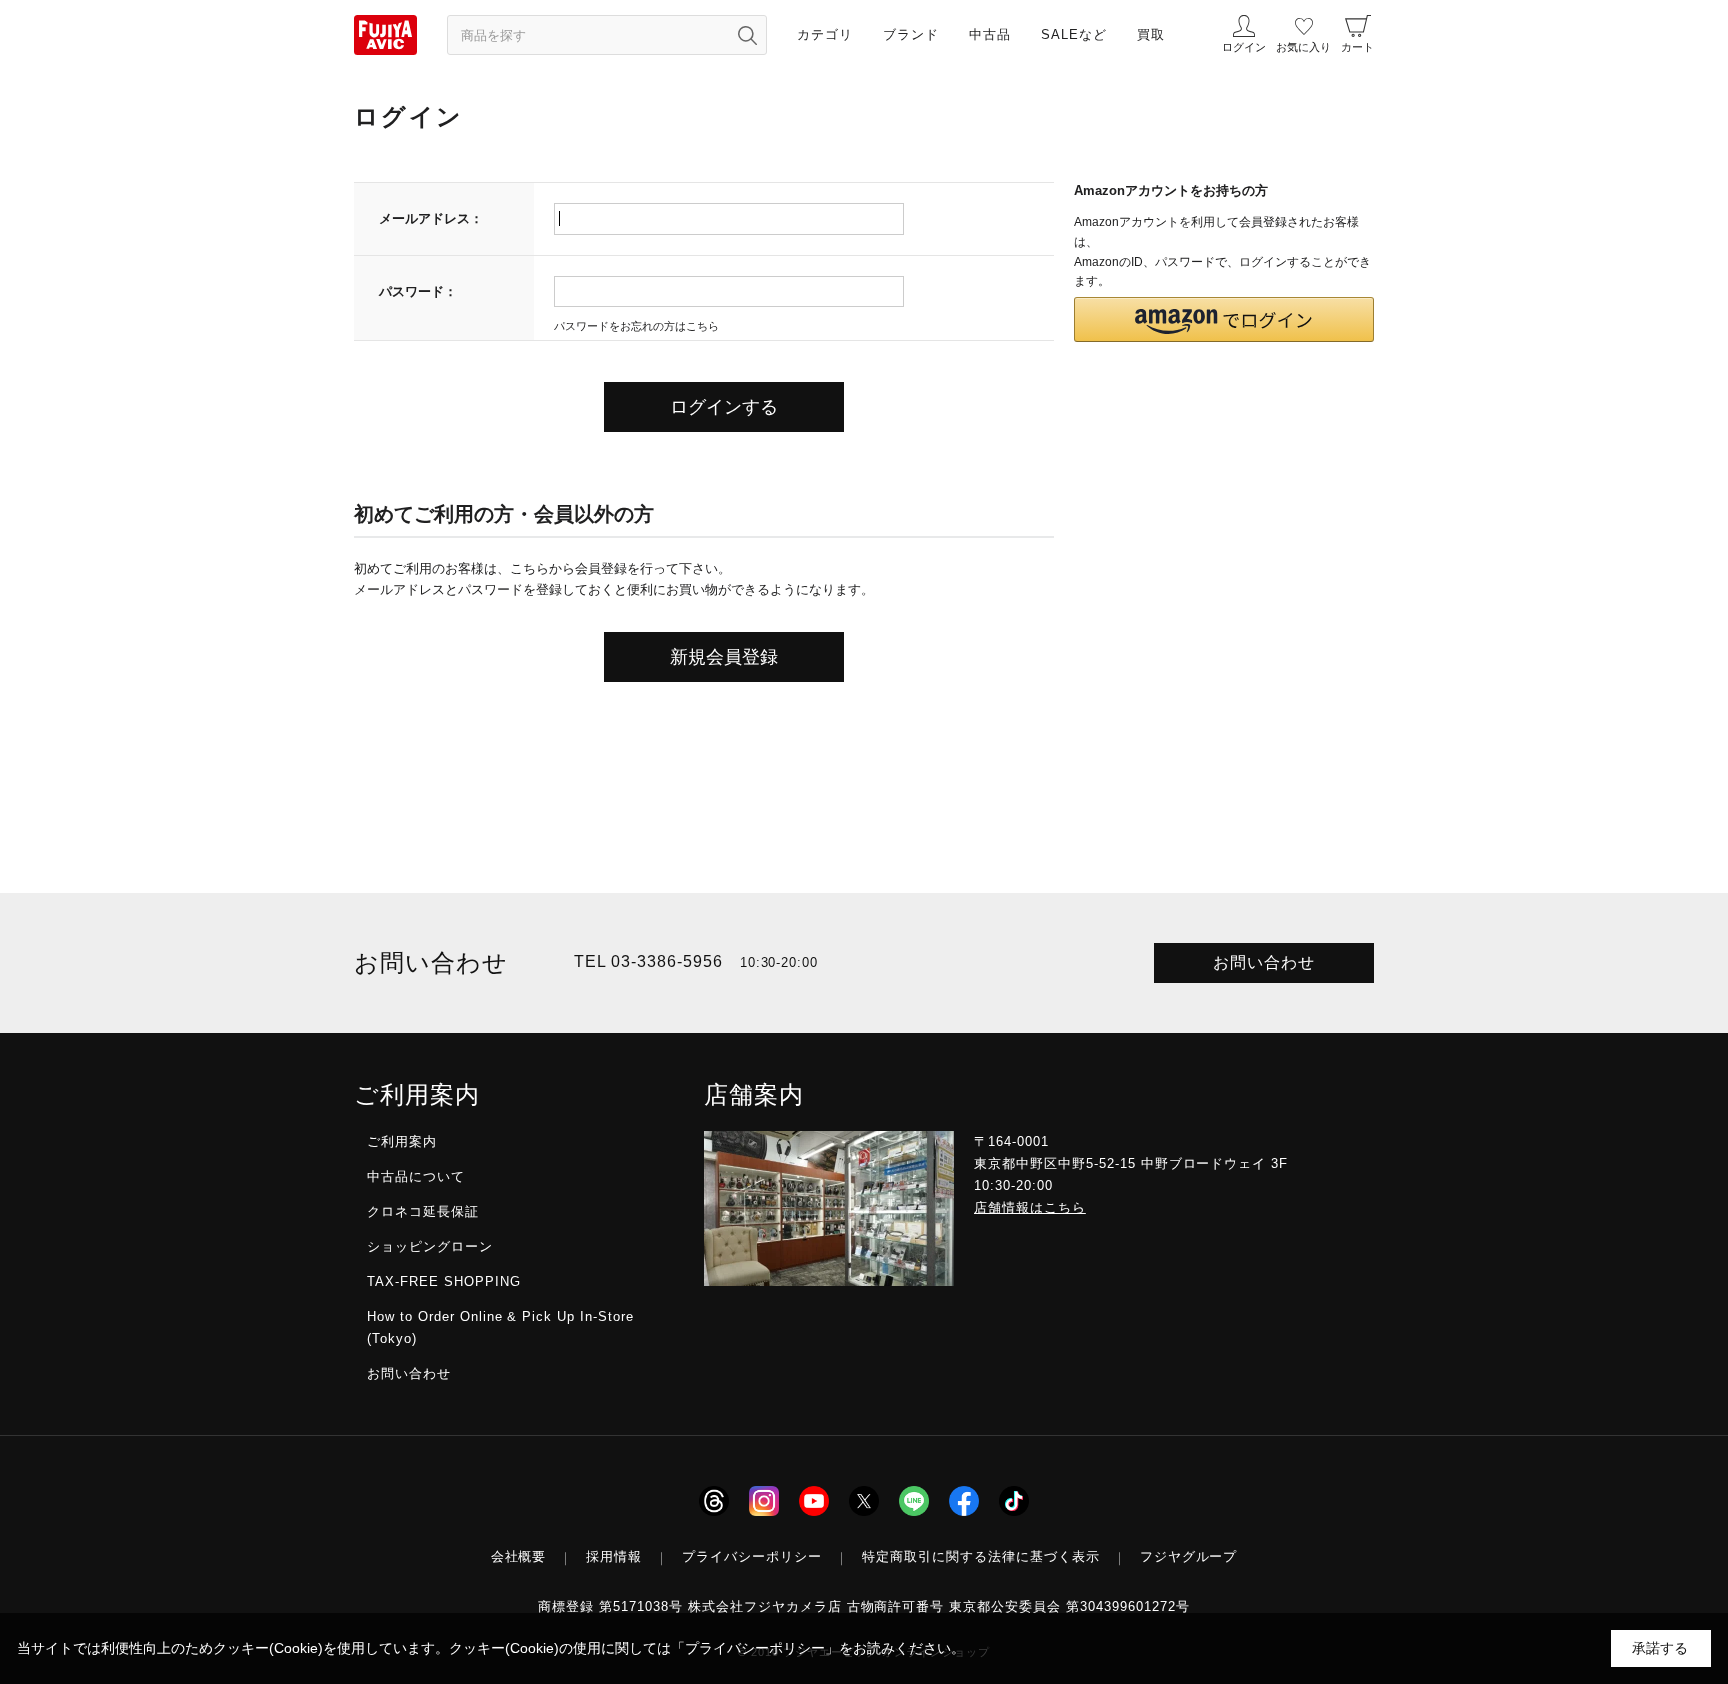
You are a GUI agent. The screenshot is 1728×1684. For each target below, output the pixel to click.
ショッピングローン (430, 1246)
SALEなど (1074, 34)
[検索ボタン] (747, 35)
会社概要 (519, 1556)
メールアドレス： (431, 218)
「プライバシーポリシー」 (755, 1648)
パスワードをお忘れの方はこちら (636, 326)
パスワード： (418, 291)
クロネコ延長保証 (423, 1211)
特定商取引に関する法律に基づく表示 (981, 1556)
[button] (1224, 319)
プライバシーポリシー (752, 1556)
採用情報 (614, 1556)
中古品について (416, 1176)
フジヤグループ (1189, 1556)
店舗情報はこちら (1030, 1207)
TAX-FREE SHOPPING (444, 1281)
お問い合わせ (1264, 962)
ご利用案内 (402, 1141)
